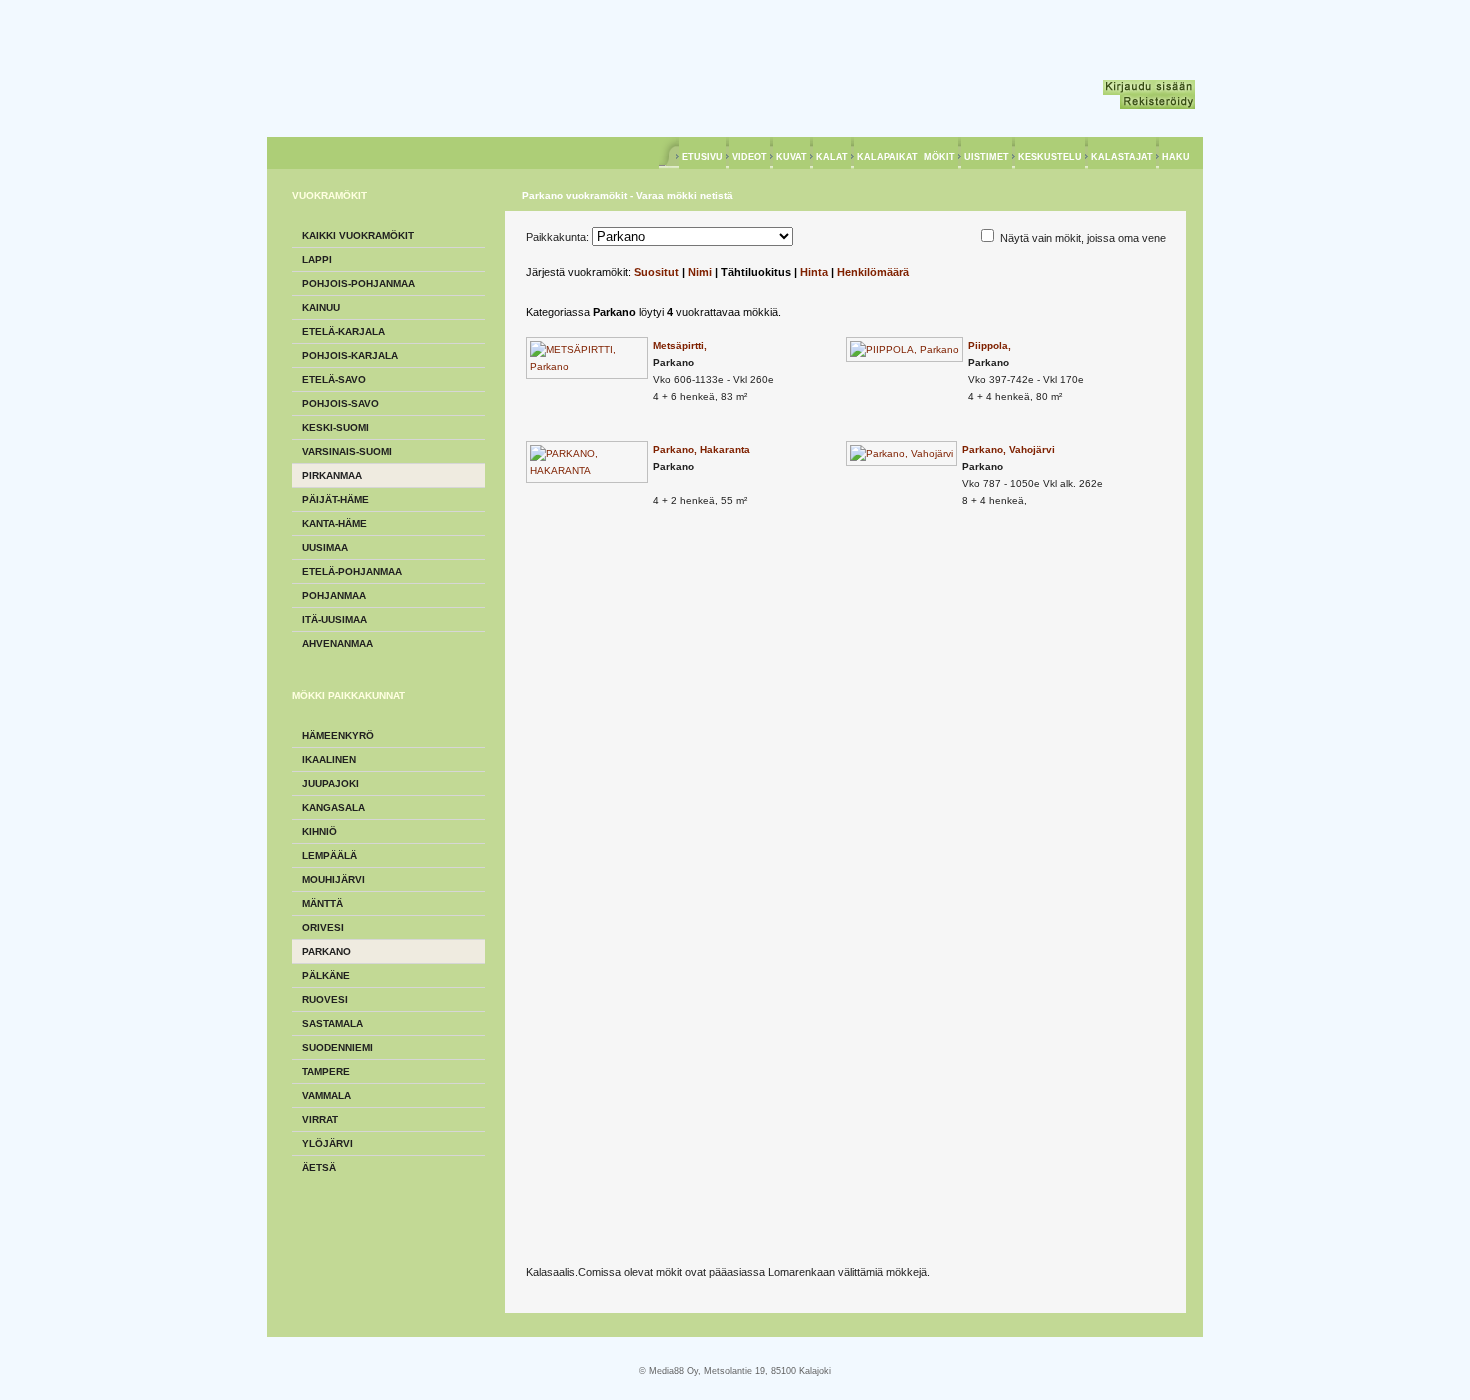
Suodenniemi (337, 1047)
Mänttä (322, 903)
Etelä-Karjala (343, 331)
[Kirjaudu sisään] (1149, 87)
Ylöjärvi (327, 1143)
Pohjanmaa (334, 595)
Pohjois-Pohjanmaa (358, 283)
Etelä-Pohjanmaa (352, 571)
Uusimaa (325, 547)
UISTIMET (986, 157)
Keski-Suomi (335, 427)
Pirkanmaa (332, 475)
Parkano (326, 951)
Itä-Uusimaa (334, 619)
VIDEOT (749, 157)
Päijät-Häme (335, 499)
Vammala (326, 1095)
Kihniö (319, 831)
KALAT (832, 157)
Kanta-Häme (334, 523)
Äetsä (319, 1167)
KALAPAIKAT (887, 157)
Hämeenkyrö (338, 735)
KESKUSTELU (1050, 157)
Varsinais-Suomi (347, 451)
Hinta (814, 272)
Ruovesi (325, 999)
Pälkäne (326, 975)
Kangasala (333, 807)
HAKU (1176, 157)
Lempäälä (329, 855)
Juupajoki (330, 783)
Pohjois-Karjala (350, 355)
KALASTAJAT (1122, 157)
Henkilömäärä (873, 272)
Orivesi (323, 927)
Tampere (326, 1071)
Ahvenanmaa (337, 643)
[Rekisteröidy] (1157, 102)
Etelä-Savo (334, 379)
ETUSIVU (702, 157)
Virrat (320, 1119)
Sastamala (332, 1023)
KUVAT (791, 157)
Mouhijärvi (333, 879)
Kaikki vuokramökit (358, 235)
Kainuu (321, 307)
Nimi (700, 272)
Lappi (317, 259)
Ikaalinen (329, 759)
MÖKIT (939, 157)
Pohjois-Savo (340, 403)
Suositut (656, 272)
